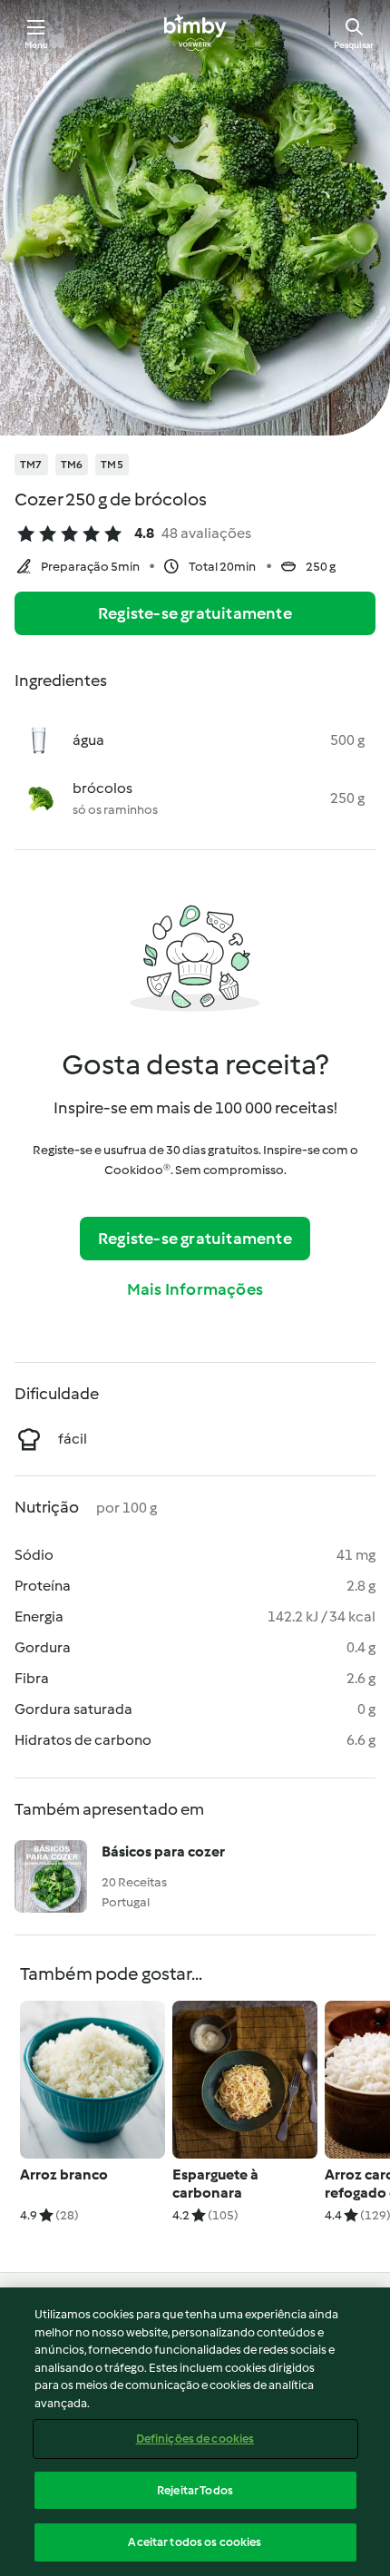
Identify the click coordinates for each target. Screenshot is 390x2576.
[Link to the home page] (195, 33)
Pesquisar (354, 45)
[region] (195, 2432)
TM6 (72, 465)
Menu (37, 45)
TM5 (112, 465)
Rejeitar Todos (195, 2490)
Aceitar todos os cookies (195, 2542)
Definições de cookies (195, 2439)
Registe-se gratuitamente (195, 613)
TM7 (31, 465)
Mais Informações (195, 1289)
